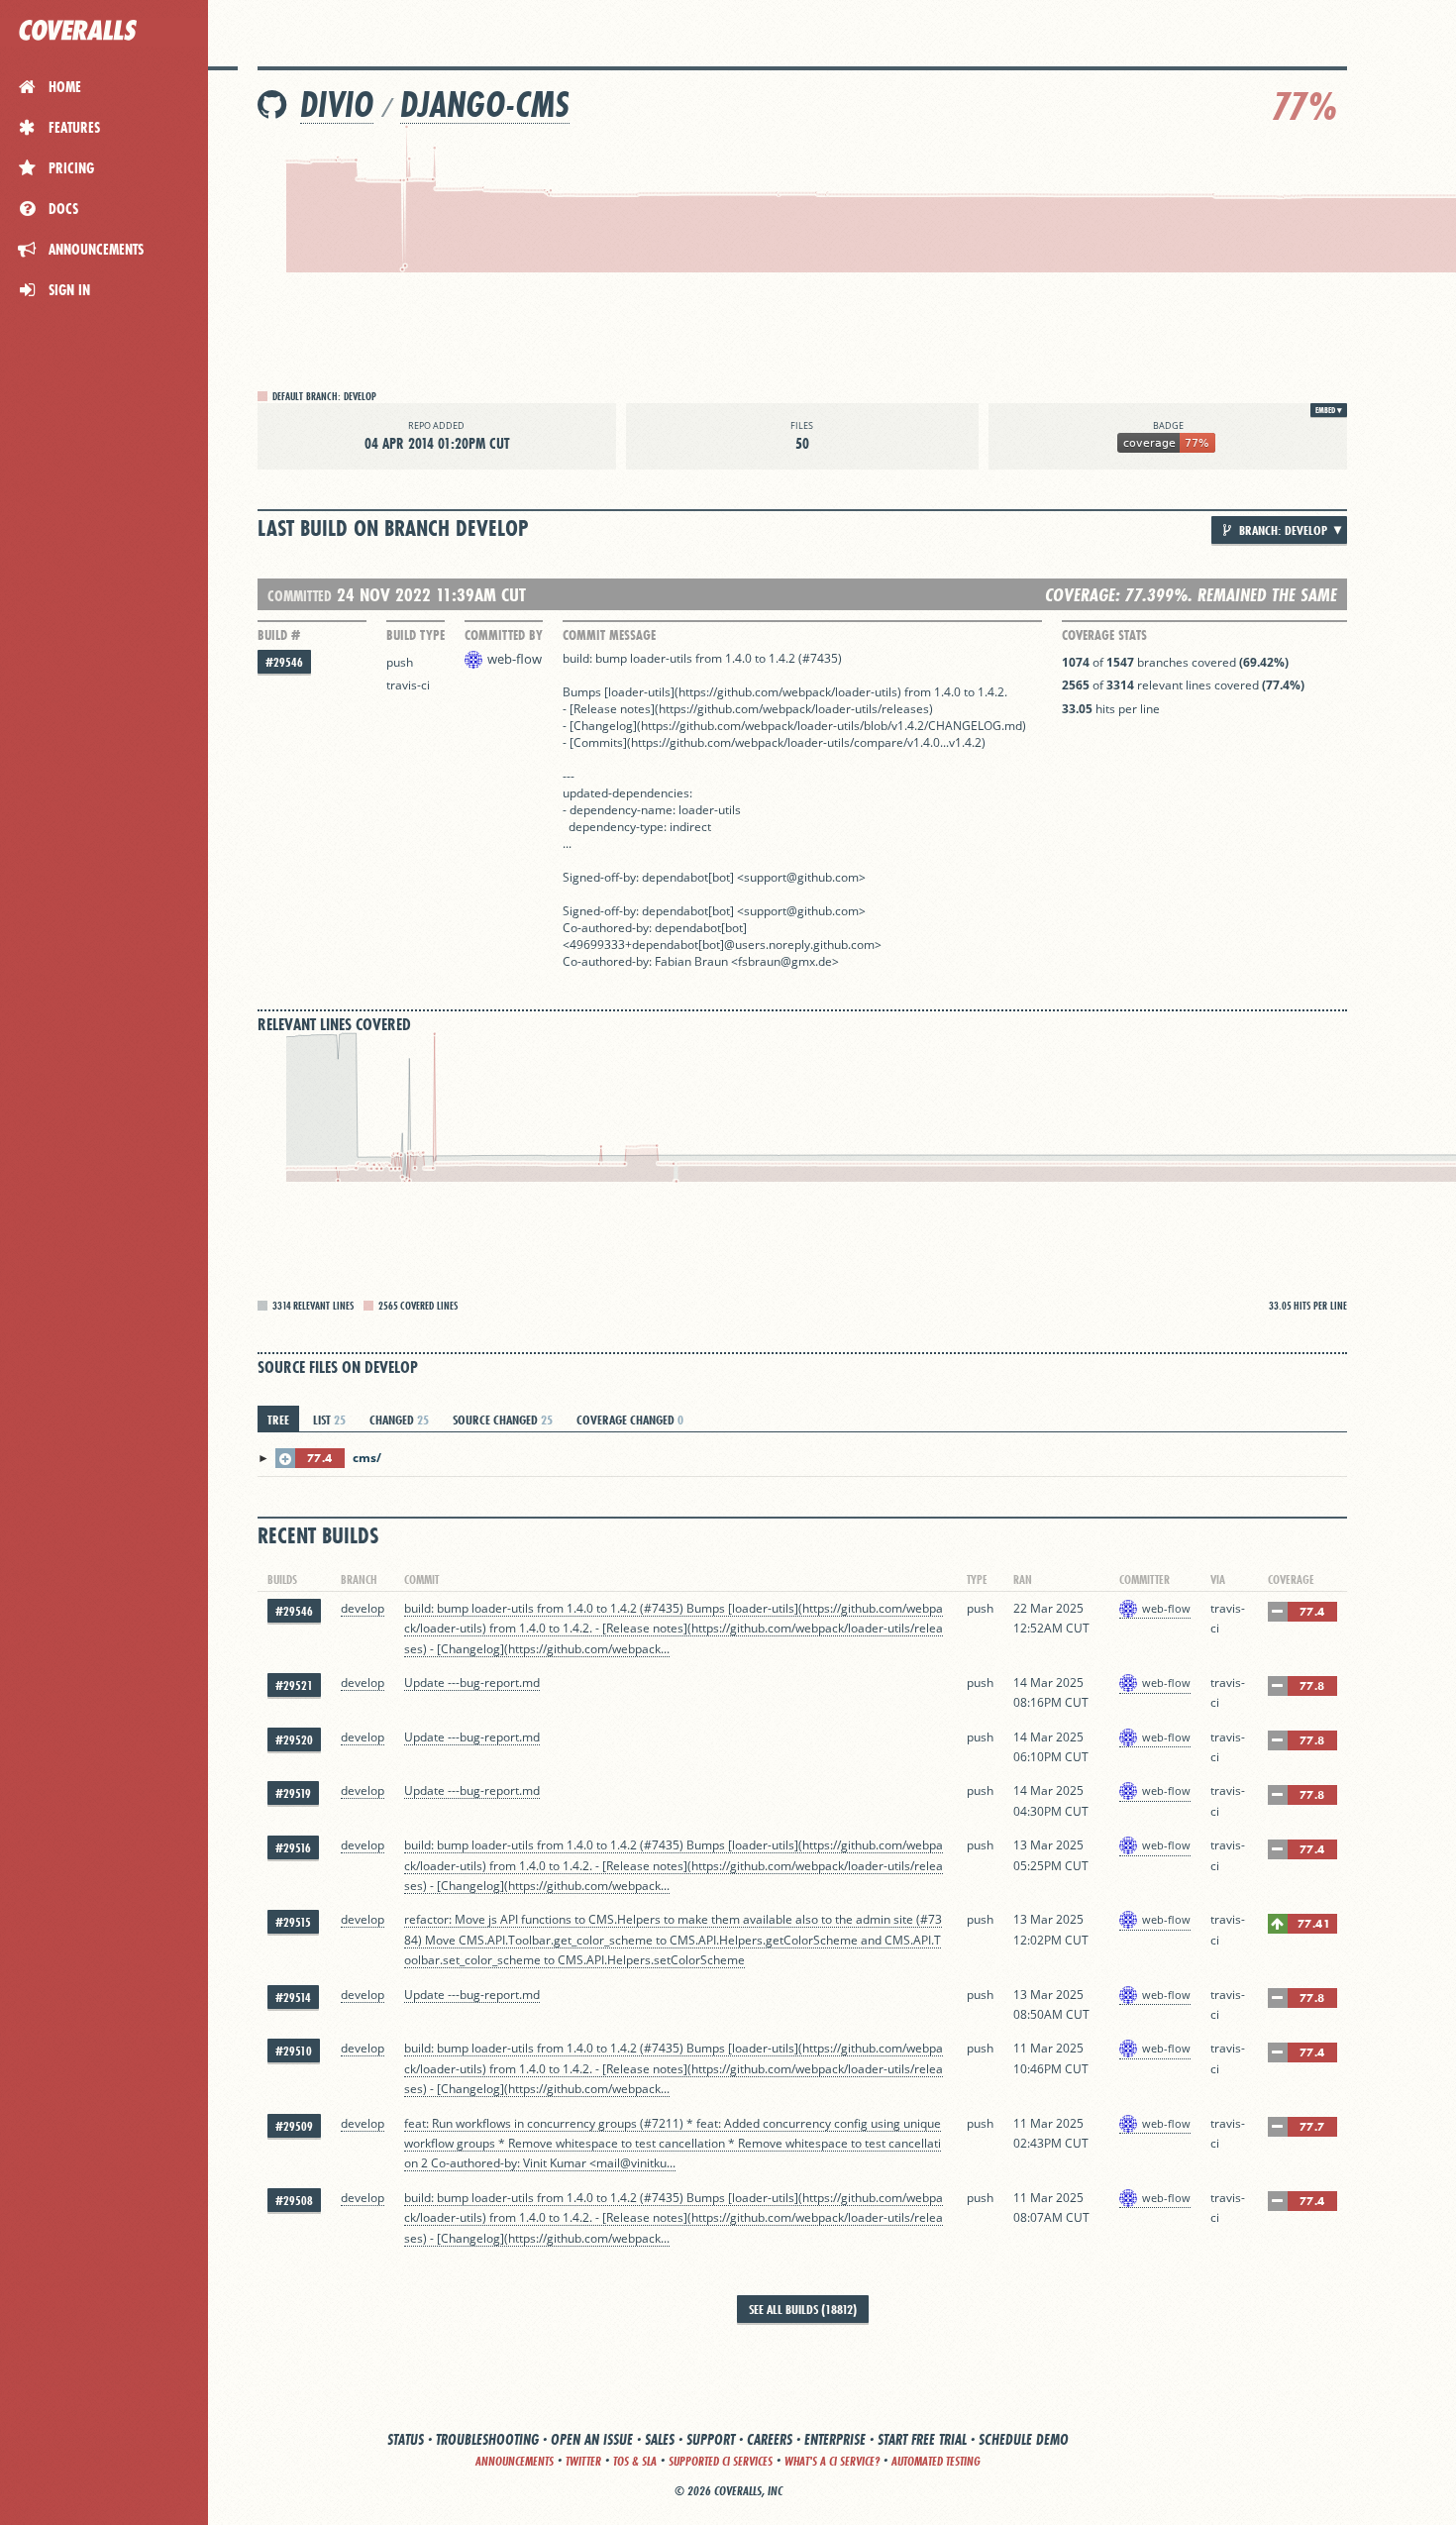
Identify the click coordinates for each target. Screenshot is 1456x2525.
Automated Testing (936, 2461)
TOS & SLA (635, 2461)
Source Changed (503, 1420)
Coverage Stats (1104, 635)
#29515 (293, 1922)
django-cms (485, 105)
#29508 (294, 2201)
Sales (660, 2439)
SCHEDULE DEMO (1024, 2439)
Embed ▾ (1329, 410)
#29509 (294, 2126)
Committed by (504, 635)
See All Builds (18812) (803, 2309)
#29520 (294, 1740)
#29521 (294, 1685)
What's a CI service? (832, 2461)
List (329, 1420)
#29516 (293, 1848)
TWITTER (583, 2461)
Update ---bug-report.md (472, 1683)
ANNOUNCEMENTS (515, 2461)
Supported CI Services (721, 2461)
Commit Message (609, 635)
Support (711, 2439)
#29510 (294, 2051)
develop (363, 1608)
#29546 (284, 662)
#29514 (293, 1998)
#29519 (293, 1793)
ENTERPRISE (835, 2439)
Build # (279, 635)
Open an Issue (592, 2439)
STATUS (406, 2439)
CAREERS (770, 2439)
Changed (399, 1420)
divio (337, 105)
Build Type (416, 635)
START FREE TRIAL (922, 2439)
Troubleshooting (487, 2439)
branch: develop (1282, 530)
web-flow (515, 659)
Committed (300, 596)
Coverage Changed (630, 1420)
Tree (278, 1420)
